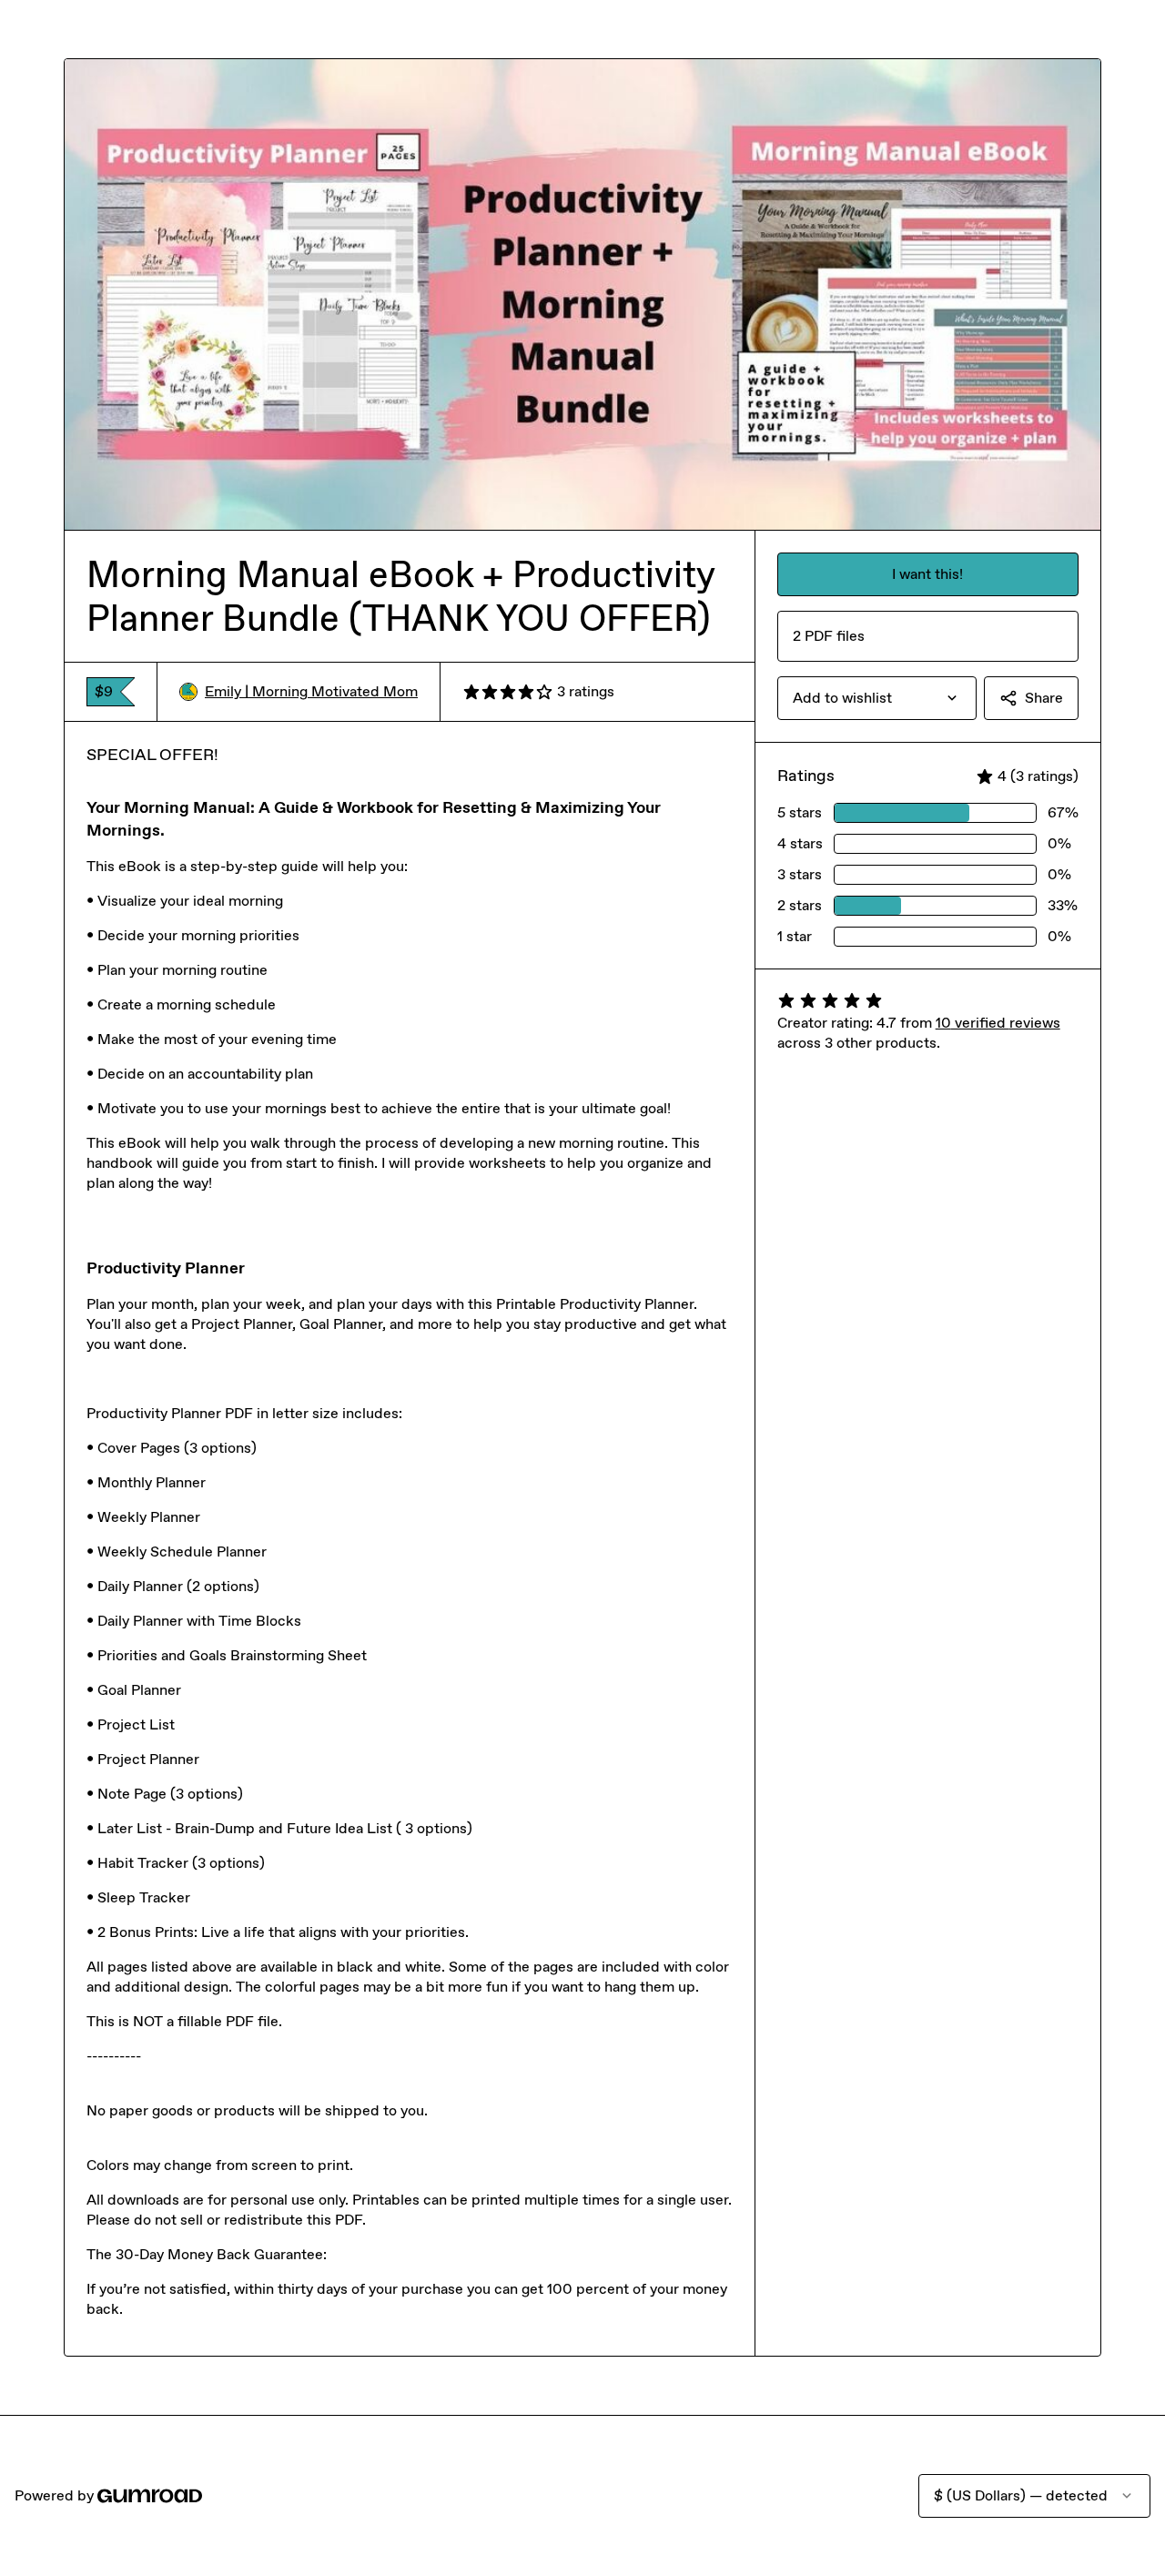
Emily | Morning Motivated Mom (311, 691)
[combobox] (877, 698)
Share (1044, 698)
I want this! (927, 574)
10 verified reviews (998, 1023)
